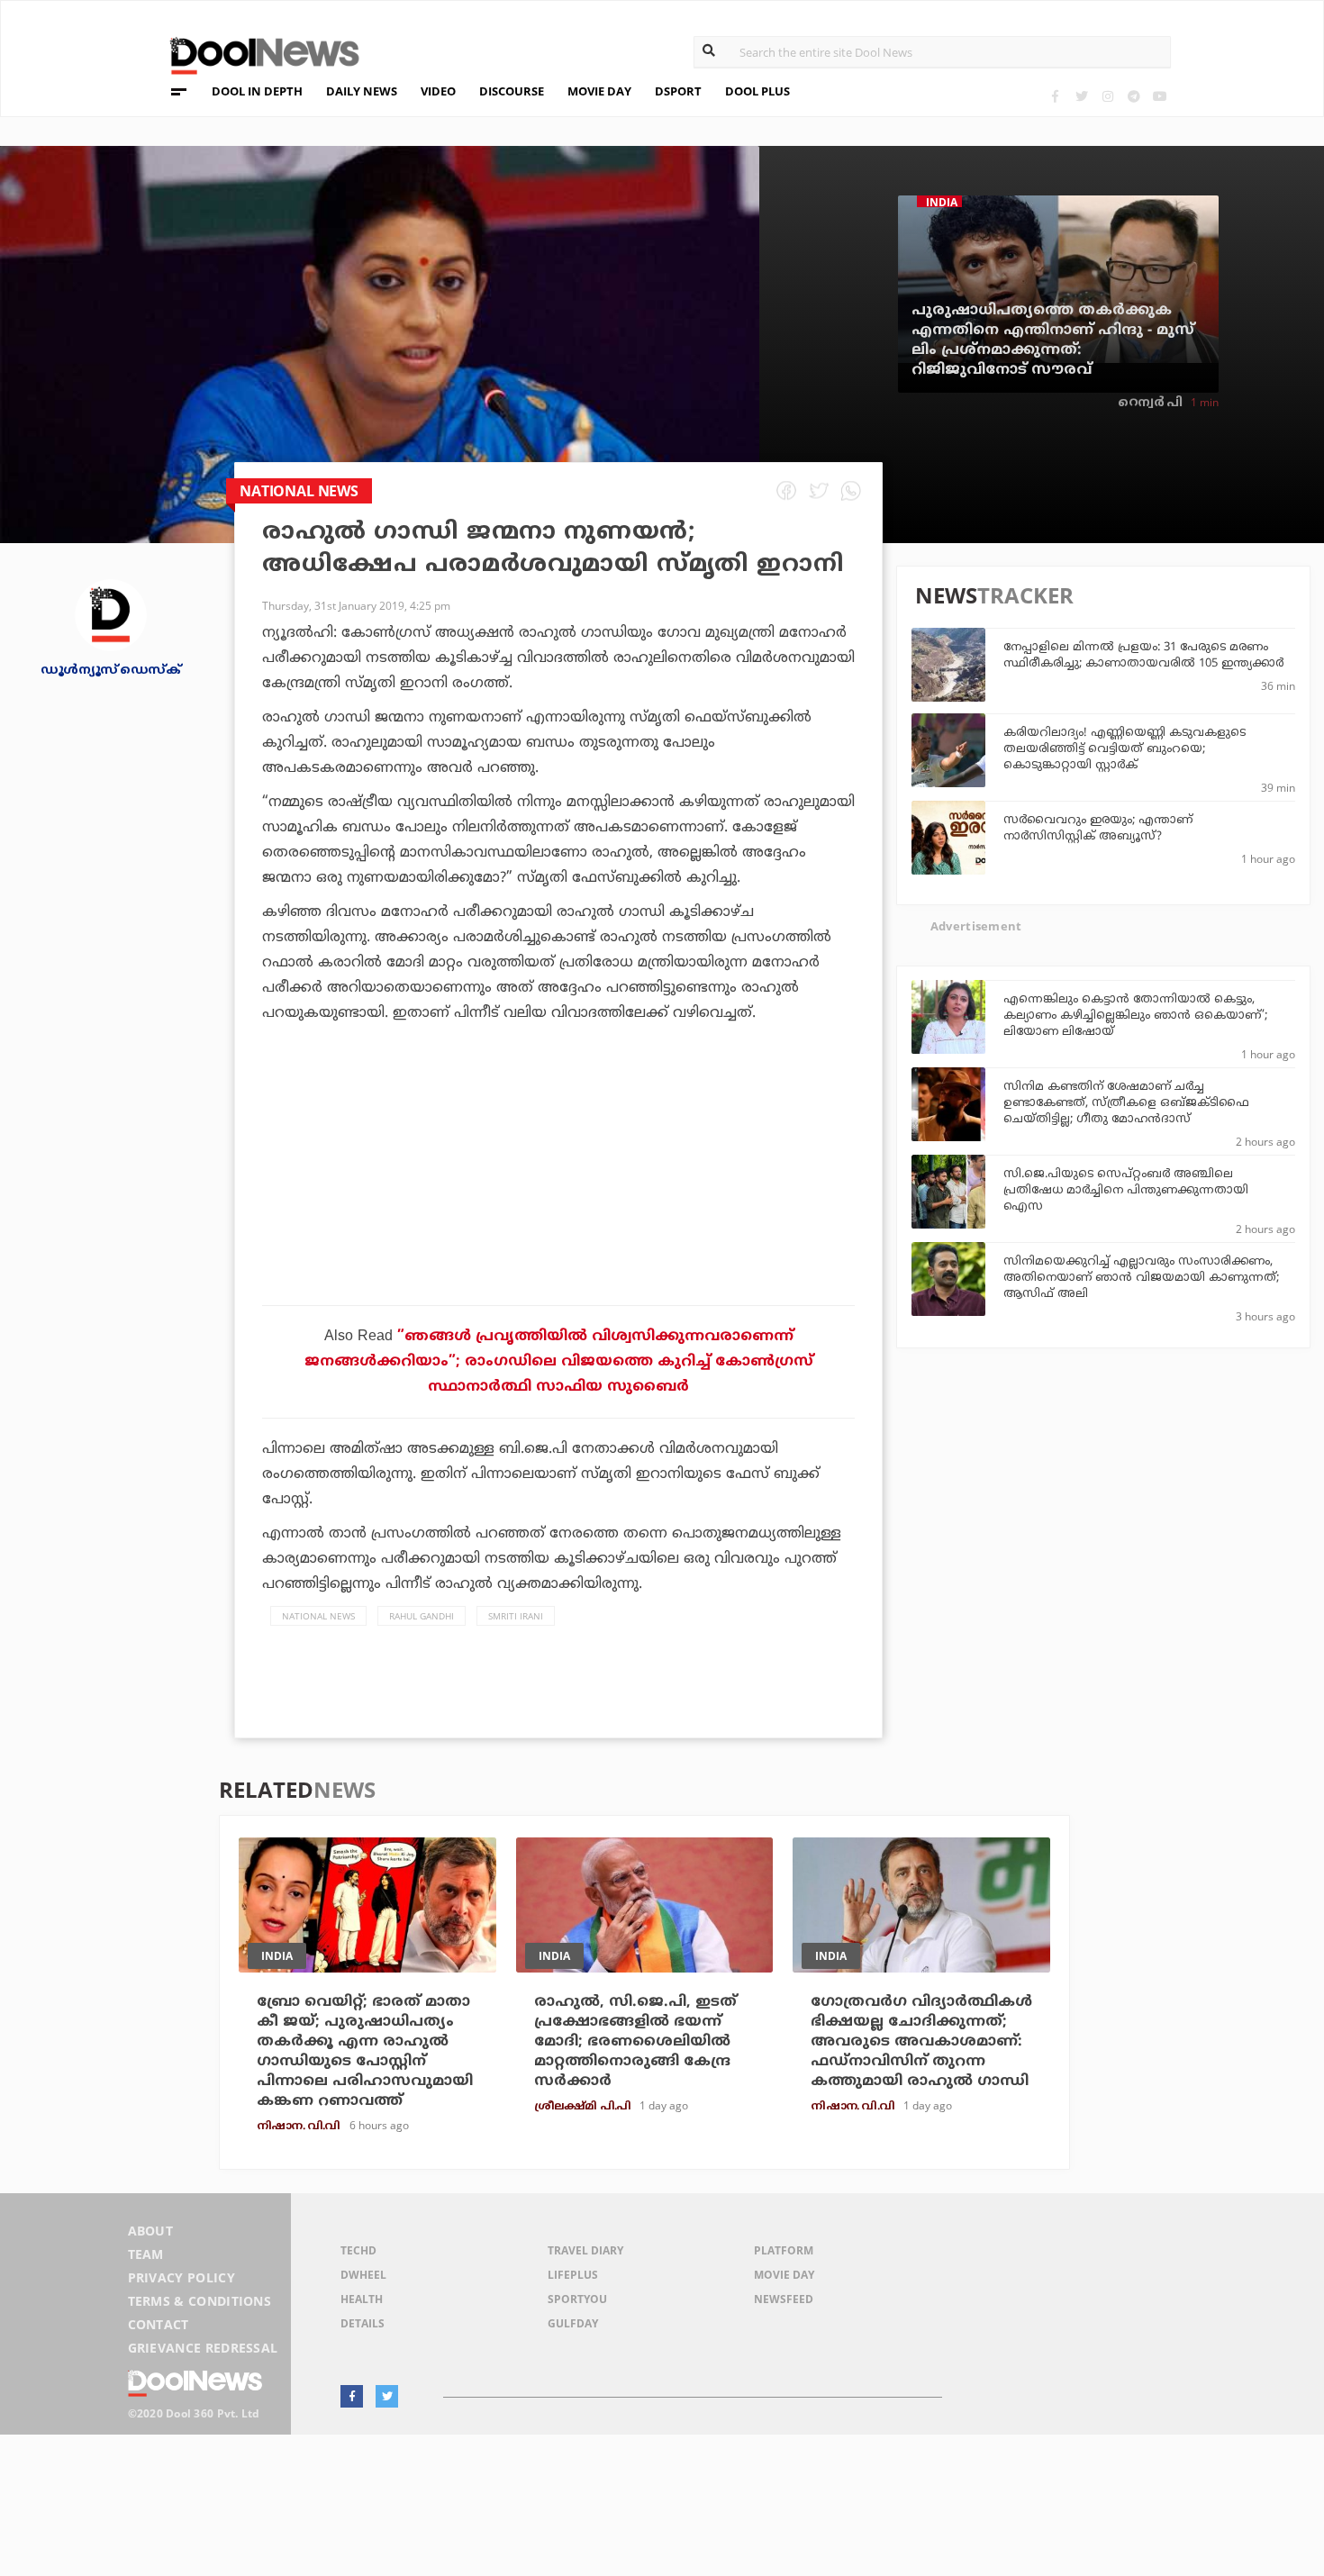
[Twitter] (1081, 96)
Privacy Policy (181, 2277)
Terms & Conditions (200, 2301)
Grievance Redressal (203, 2348)
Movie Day (784, 2275)
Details (363, 2323)
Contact (159, 2324)
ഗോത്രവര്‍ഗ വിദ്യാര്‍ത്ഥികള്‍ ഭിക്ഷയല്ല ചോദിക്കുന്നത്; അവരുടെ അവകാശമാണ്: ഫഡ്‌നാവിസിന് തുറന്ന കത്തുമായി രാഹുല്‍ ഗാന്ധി (921, 2042)
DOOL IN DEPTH (257, 91)
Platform (784, 2250)
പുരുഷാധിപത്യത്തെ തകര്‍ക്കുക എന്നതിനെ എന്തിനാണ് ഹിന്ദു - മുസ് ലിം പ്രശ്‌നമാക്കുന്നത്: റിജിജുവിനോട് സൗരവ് (1053, 340)
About (151, 2231)
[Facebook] (1055, 96)
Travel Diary (585, 2250)
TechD (358, 2250)
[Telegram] (1134, 96)
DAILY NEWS (362, 91)
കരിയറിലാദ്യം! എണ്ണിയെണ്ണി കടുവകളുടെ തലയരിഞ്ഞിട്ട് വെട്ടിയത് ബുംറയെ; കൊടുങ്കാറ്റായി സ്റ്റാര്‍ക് (1124, 749)
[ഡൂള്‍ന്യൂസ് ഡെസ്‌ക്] (111, 614)
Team (146, 2254)
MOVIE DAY (599, 91)
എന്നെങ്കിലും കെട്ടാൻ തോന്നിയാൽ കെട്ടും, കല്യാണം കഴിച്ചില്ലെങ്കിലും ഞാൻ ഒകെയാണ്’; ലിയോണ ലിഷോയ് (1135, 1016)
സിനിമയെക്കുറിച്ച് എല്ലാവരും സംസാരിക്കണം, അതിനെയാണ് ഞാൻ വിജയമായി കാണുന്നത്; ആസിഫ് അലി (1141, 1278)
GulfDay (573, 2323)
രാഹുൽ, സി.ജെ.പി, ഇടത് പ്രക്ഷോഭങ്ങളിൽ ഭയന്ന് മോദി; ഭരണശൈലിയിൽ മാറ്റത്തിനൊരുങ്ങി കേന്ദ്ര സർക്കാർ (635, 2042)
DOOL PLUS (757, 91)
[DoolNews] (257, 54)
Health (362, 2299)
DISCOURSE (512, 91)
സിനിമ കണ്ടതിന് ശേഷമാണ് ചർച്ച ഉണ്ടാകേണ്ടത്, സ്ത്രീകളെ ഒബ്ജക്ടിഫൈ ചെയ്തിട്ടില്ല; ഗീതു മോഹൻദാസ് (1126, 1103)
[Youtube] (1160, 96)
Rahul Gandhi (422, 1616)
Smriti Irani (516, 1616)
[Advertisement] (558, 1215)
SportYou (577, 2299)
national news (318, 1616)
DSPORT (678, 91)
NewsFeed (784, 2299)
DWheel (363, 2275)
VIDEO (438, 91)
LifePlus (573, 2275)
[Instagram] (1107, 96)
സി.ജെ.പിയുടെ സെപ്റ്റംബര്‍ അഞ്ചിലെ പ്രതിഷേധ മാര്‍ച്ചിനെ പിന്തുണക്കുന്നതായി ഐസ (1126, 1191)
